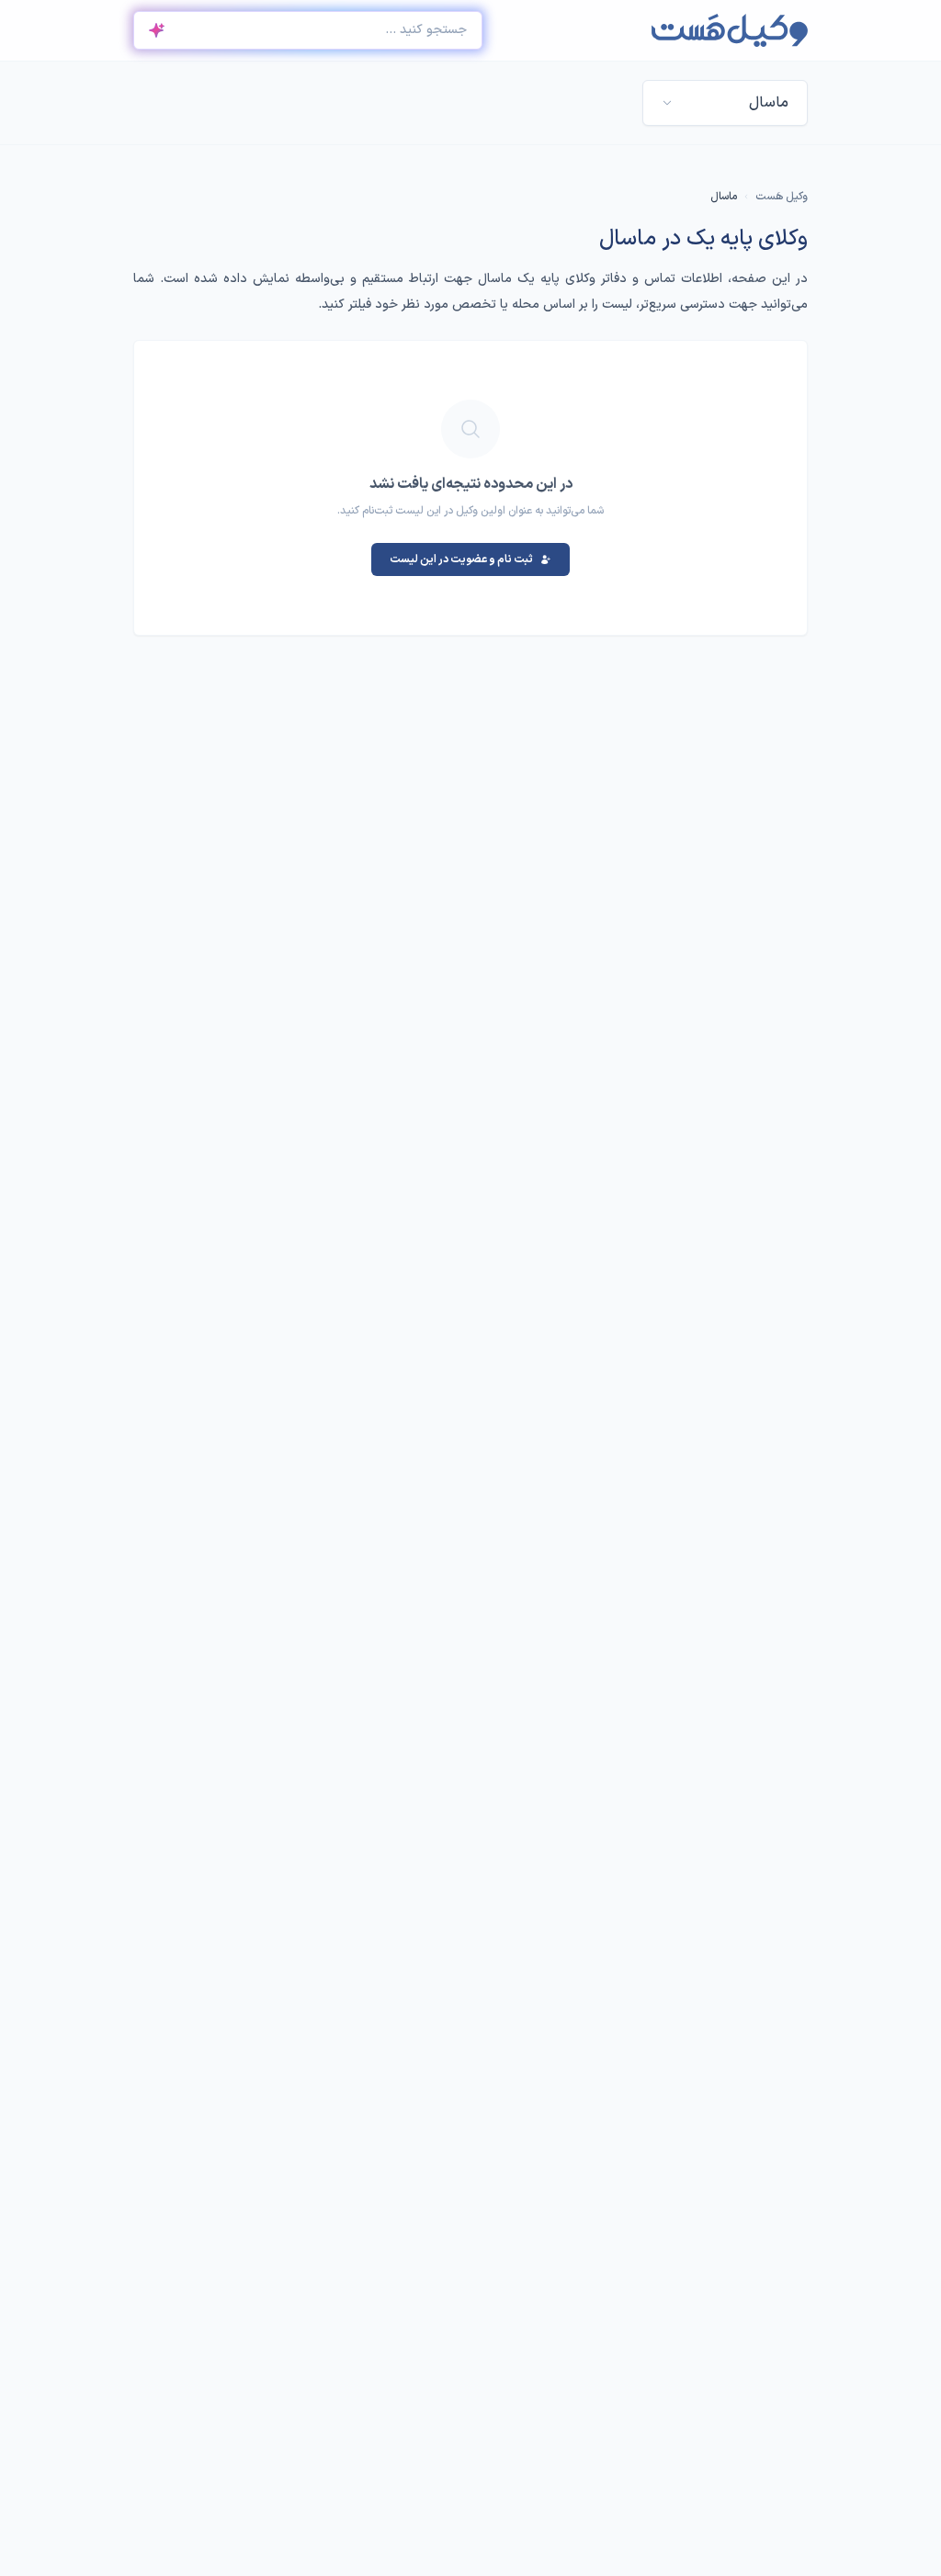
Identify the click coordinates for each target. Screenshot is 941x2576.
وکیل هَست (782, 197)
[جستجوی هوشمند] (156, 30)
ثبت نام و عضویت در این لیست (461, 559)
